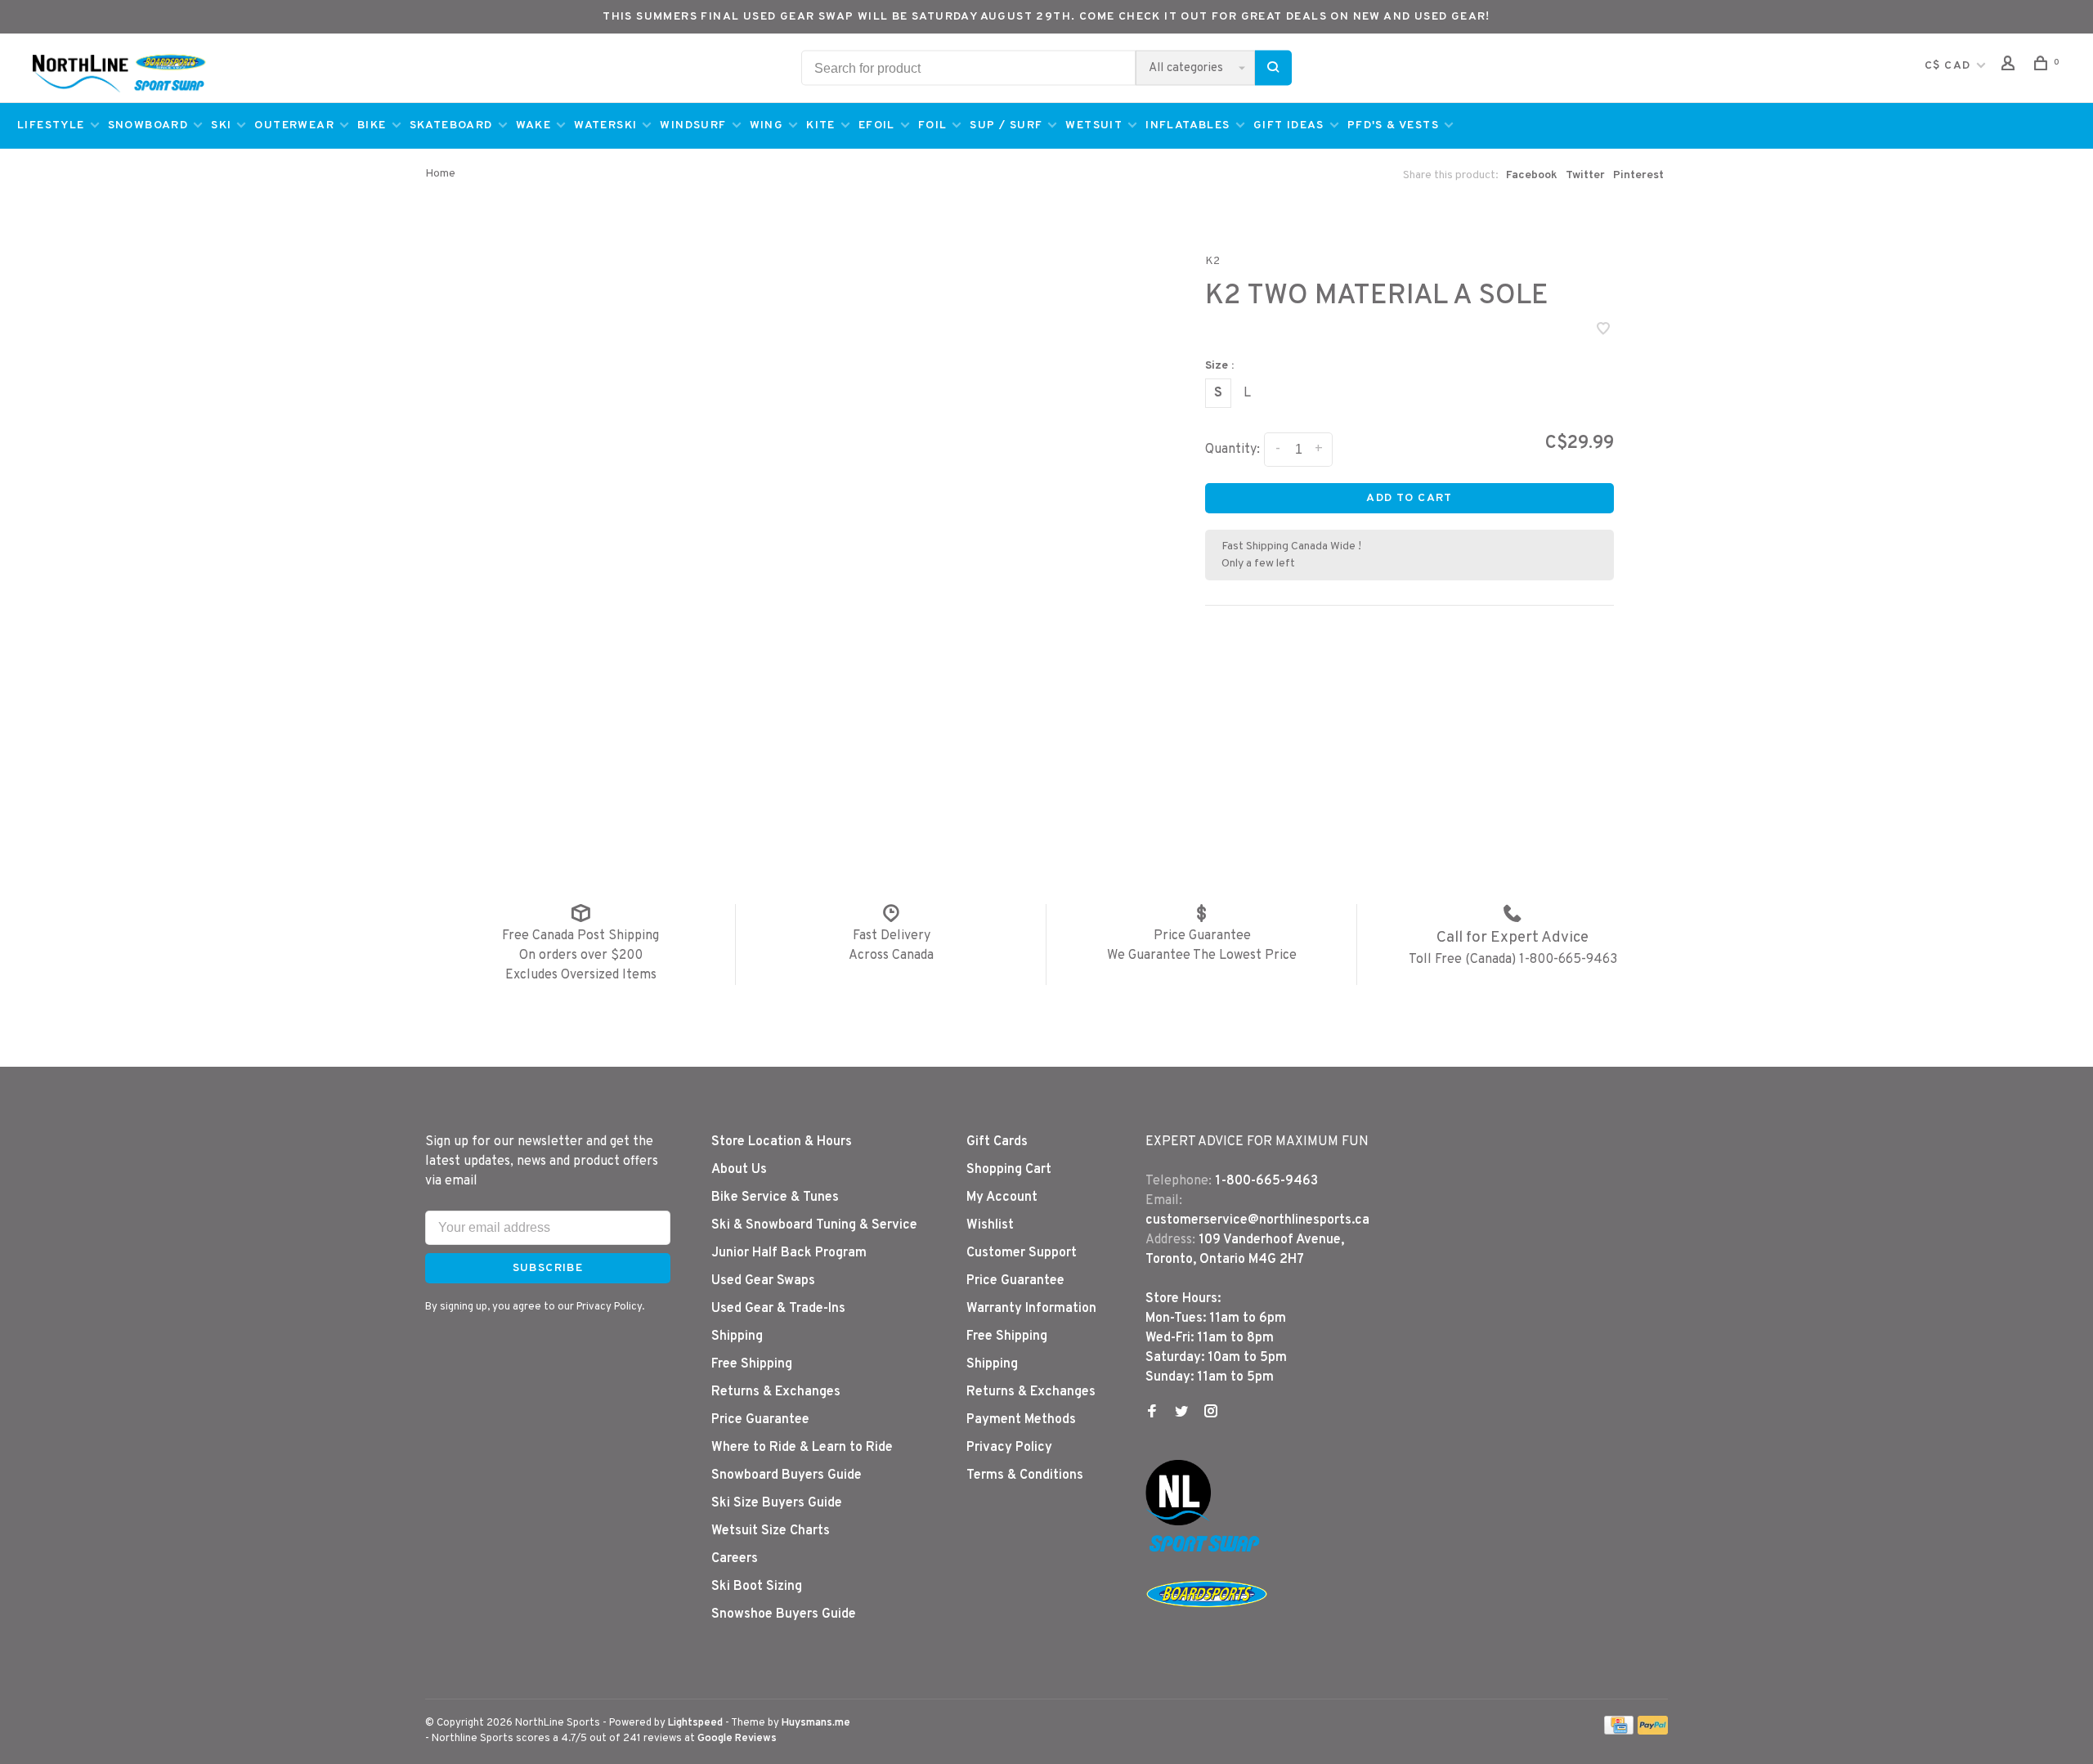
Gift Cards (997, 1142)
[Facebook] (1152, 1413)
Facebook (1532, 175)
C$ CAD (1950, 66)
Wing (767, 125)
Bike (372, 125)
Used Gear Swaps (763, 1281)
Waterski (605, 125)
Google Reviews (737, 1739)
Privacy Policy (1009, 1448)
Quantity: (1232, 450)
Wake (534, 125)
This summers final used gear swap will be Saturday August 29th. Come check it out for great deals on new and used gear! (1046, 17)
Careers (735, 1559)
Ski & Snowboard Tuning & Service (814, 1225)
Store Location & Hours (782, 1142)
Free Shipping (752, 1364)
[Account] (2010, 67)
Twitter (1585, 175)
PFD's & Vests (1393, 125)
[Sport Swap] (1207, 1551)
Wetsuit (1094, 125)
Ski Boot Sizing (757, 1587)
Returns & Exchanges (776, 1392)
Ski (221, 125)
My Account (1002, 1198)
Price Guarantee (1202, 936)
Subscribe (548, 1268)
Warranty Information (1031, 1309)
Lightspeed (695, 1723)
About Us (739, 1170)
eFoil (877, 125)
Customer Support (1022, 1253)
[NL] (1178, 1522)
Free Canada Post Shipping (580, 936)
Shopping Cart (1009, 1170)
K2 (1212, 261)
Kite (821, 125)
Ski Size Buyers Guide (777, 1503)
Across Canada (891, 956)
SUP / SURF (1006, 125)
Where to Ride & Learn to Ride (802, 1448)
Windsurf (693, 125)
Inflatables (1188, 125)
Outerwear (294, 125)
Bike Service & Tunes (775, 1198)
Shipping (737, 1336)
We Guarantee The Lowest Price (1202, 956)
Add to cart (1409, 498)
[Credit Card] (1619, 1731)
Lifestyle (51, 125)
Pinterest (1638, 175)
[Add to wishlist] (1603, 331)
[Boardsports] (1207, 1623)
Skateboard (451, 125)
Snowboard (148, 125)
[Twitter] (1181, 1413)
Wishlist (990, 1225)
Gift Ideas (1289, 125)
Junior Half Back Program (789, 1253)
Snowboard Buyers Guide (787, 1475)
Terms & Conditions (1025, 1475)
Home (440, 174)
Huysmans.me (816, 1723)
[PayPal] (1653, 1731)
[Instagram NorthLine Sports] (1211, 1413)
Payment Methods (1021, 1420)
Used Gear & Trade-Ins (778, 1309)
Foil (933, 125)
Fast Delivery (892, 936)
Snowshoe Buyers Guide (784, 1614)
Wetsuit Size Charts (771, 1531)
